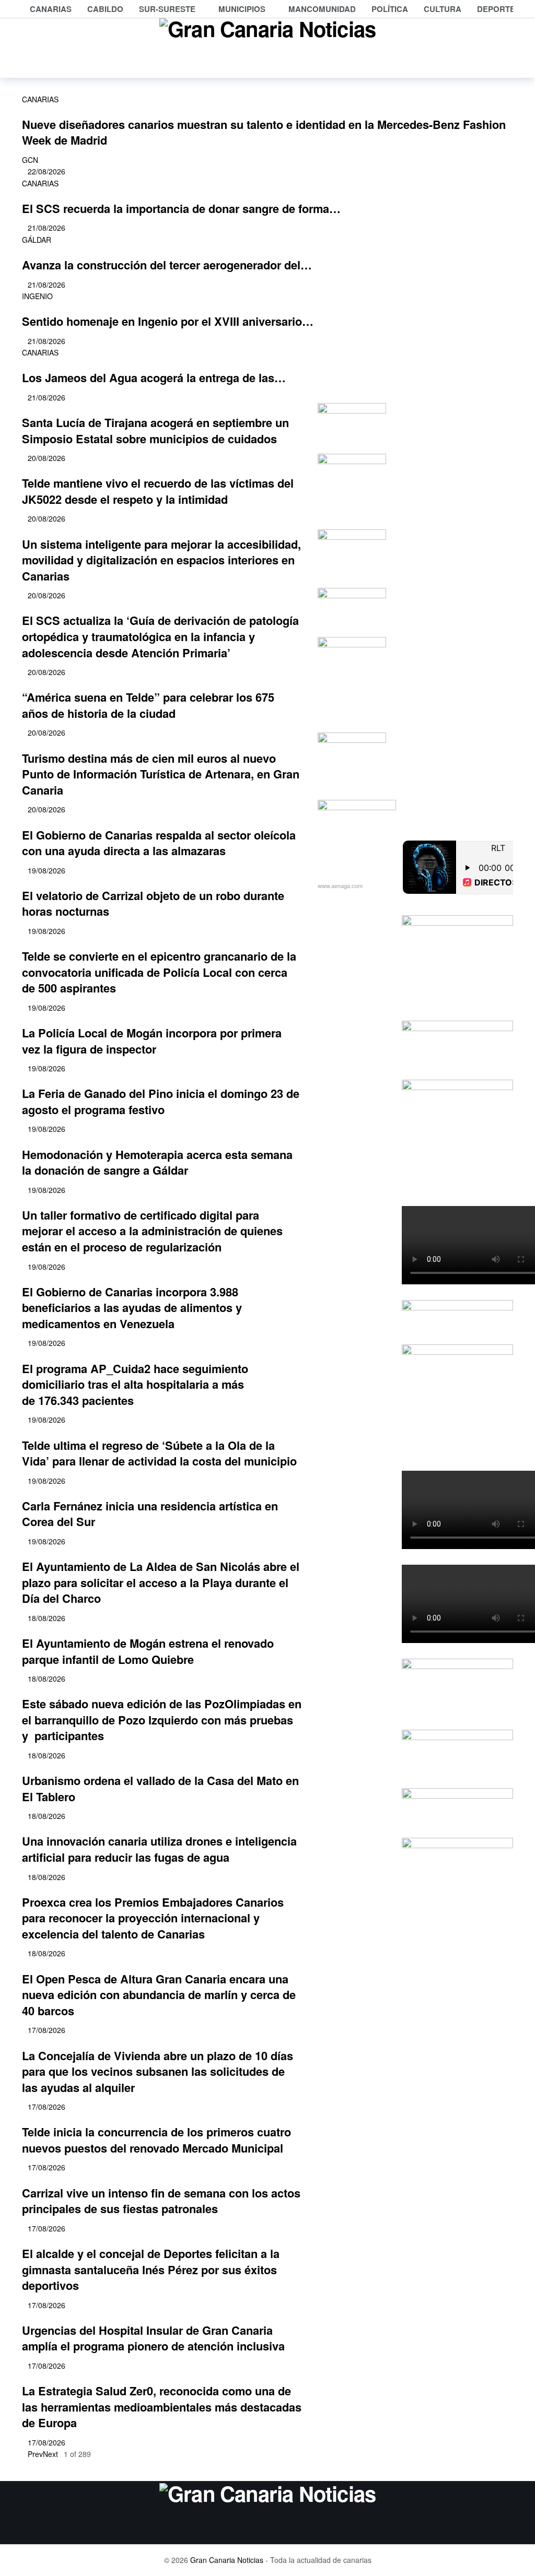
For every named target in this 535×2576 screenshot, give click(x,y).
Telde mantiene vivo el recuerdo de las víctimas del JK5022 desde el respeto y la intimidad (158, 491)
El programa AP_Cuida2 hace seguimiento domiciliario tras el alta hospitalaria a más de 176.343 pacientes (135, 1384)
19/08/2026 (46, 870)
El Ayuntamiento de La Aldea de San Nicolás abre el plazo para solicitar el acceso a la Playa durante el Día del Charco (161, 1582)
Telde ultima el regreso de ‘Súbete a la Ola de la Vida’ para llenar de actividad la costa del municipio (159, 1453)
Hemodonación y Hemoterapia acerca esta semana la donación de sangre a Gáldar (157, 1162)
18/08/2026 (46, 1618)
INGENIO (37, 296)
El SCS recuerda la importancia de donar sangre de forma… (181, 208)
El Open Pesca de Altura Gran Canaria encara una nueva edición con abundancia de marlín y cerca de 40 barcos (159, 1995)
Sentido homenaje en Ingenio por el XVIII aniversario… (168, 321)
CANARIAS (40, 99)
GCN (30, 160)
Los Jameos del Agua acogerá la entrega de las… (154, 377)
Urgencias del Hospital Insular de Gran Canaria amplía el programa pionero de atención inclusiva (153, 2338)
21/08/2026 (46, 228)
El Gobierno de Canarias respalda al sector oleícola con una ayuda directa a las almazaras (159, 843)
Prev (35, 2454)
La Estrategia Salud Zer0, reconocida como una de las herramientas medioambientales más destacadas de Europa (162, 2407)
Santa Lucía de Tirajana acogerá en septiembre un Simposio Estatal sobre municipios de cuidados (155, 430)
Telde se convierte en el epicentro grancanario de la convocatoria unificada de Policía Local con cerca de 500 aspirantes (159, 972)
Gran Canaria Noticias (227, 2560)
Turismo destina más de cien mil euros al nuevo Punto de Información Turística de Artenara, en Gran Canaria (161, 774)
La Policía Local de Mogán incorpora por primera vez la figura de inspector (152, 1041)
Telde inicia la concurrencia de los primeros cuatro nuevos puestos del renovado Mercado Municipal (156, 2140)
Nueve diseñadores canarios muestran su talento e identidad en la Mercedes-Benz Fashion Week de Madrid (264, 132)
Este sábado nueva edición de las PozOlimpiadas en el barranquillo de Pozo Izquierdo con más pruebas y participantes (162, 1720)
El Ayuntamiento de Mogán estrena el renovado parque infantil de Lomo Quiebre (148, 1651)
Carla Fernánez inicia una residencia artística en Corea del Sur (150, 1514)
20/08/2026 (46, 458)
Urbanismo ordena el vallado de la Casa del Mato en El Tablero (160, 1788)
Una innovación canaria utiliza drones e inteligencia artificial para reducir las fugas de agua (159, 1849)
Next (50, 2454)
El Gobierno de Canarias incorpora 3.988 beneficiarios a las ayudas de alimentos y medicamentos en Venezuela (132, 1308)
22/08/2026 (46, 171)
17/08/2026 (46, 2030)
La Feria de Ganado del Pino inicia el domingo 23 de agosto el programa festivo (161, 1101)
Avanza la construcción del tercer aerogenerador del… (167, 265)
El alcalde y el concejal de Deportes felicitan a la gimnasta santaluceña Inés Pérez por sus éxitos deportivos (151, 2269)
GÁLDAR (37, 240)
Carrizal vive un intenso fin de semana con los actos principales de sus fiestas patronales (161, 2201)
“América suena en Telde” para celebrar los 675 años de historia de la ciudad (148, 705)
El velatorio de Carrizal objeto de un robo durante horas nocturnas (153, 903)
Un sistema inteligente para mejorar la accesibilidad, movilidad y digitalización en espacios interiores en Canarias (161, 560)
